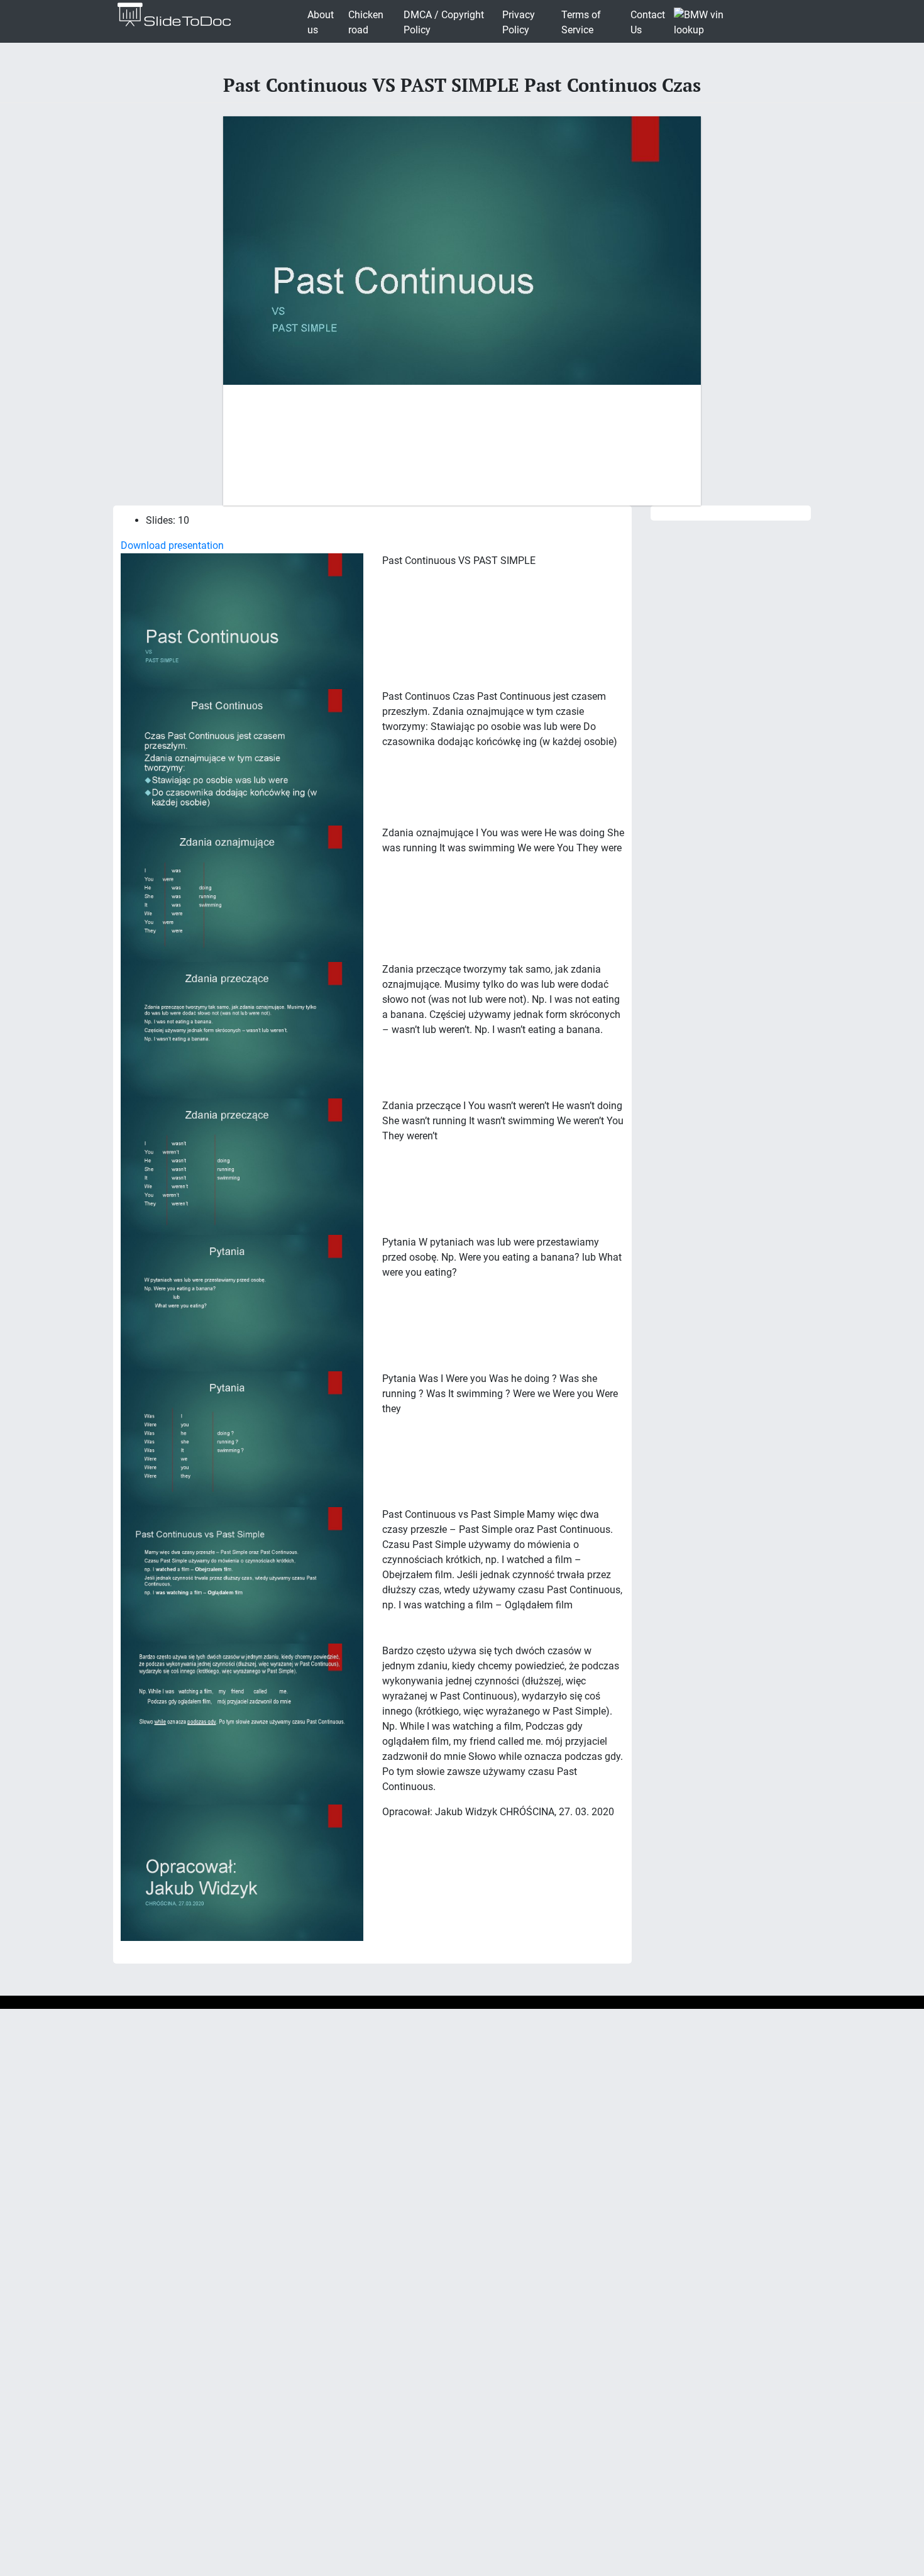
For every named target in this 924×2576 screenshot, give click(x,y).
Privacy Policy (519, 22)
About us (321, 22)
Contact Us (648, 22)
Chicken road (366, 22)
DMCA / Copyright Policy (444, 22)
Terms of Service (581, 22)
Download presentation (172, 545)
